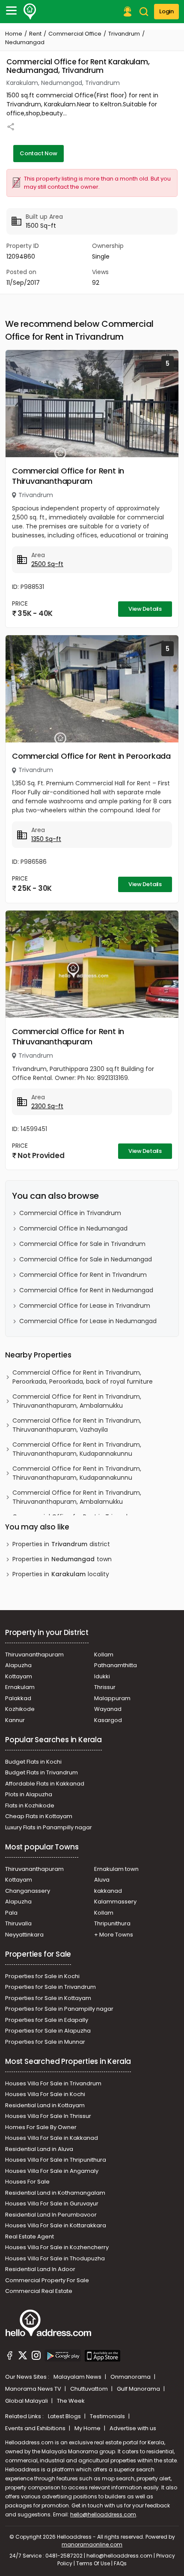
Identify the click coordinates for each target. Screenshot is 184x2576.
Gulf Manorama (139, 2389)
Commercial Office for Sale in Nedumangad (86, 1259)
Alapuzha (18, 1665)
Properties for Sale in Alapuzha (48, 2031)
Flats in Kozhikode (30, 1805)
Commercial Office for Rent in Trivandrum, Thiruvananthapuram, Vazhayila (77, 1425)
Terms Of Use (93, 2563)
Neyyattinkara (24, 1935)
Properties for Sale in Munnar (45, 2042)
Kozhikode (20, 1709)
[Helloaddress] (30, 12)
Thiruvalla (18, 1923)
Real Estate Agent (30, 2237)
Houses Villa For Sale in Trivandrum (53, 2083)
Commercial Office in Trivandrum (70, 1213)
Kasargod (108, 1720)
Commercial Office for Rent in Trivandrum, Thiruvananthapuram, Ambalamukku (77, 1401)
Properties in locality (61, 1574)
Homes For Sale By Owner (41, 2127)
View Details (145, 609)
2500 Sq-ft (47, 564)
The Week (71, 2401)
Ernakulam (20, 1687)
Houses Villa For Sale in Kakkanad (52, 2138)
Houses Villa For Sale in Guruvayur (52, 2203)
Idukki (102, 1676)
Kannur (15, 1720)
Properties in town (62, 1559)
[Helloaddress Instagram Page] (36, 2357)
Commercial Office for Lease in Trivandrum (85, 1306)
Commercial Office (75, 34)
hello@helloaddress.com (103, 2514)
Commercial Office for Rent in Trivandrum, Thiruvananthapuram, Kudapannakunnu (77, 1449)
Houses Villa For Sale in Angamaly (52, 2171)
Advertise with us (133, 2428)
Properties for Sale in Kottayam (48, 1998)
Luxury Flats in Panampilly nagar (49, 1827)
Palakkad (18, 1698)
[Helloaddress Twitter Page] (23, 2357)
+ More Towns (114, 1935)
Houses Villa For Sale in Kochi (45, 2094)
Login (166, 11)
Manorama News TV (34, 2389)
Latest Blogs (65, 2416)
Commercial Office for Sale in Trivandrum (82, 1244)
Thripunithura (112, 1923)
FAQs (120, 2563)
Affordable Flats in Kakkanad (45, 1784)
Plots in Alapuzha (29, 1794)
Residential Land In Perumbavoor (51, 2215)
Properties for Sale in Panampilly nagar (59, 2009)
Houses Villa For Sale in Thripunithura (56, 2160)
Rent (35, 34)
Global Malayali (27, 2401)
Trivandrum (124, 34)
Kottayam (19, 1676)
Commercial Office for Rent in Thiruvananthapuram (68, 476)
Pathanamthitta (116, 1665)
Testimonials (108, 2416)
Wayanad (108, 1709)
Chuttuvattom (90, 2389)
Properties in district (61, 1544)
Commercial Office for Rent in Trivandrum (83, 1275)
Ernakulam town (116, 1869)
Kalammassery (115, 1902)
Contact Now (39, 153)
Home (14, 34)
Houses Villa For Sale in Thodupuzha (55, 2258)
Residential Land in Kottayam (45, 2105)
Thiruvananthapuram (34, 1654)
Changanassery (28, 1891)
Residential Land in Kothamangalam (55, 2193)
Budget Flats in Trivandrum (42, 1772)
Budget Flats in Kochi (33, 1762)
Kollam (104, 1654)
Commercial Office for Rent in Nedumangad (86, 1290)
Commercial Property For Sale (47, 2280)
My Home (88, 2428)
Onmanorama (131, 2377)
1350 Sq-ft (46, 839)
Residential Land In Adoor (40, 2269)
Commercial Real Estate (39, 2291)
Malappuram (112, 1698)
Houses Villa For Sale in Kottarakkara (56, 2225)
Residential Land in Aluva (39, 2149)
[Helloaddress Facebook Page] (10, 2357)
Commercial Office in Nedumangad (73, 1228)
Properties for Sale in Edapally (47, 2020)
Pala (11, 1913)
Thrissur (105, 1687)
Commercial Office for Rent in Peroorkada (91, 756)
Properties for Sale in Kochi (42, 1976)
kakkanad (108, 1891)
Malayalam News (78, 2377)
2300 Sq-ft (47, 1106)
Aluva (102, 1880)
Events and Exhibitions (36, 2428)
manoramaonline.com (92, 2544)
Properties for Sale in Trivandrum (50, 1987)
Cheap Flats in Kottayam (39, 1816)
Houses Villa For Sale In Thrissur (48, 2116)
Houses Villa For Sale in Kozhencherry (57, 2247)
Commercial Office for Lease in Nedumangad (88, 1321)
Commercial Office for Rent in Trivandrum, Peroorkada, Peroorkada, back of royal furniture (83, 1377)
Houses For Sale (27, 2182)
